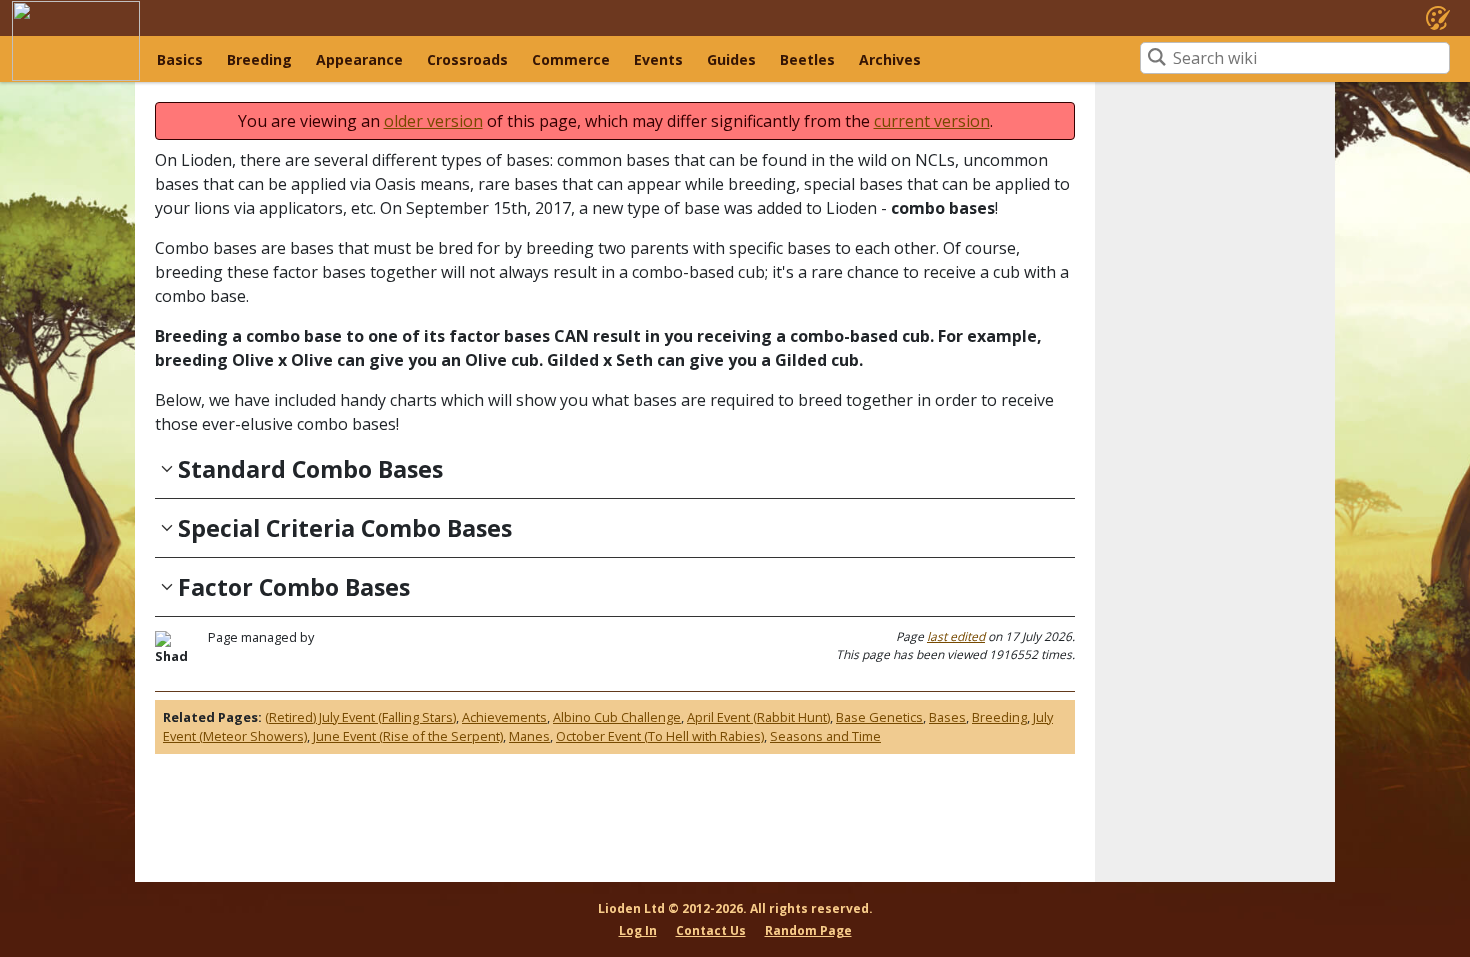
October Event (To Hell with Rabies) (660, 736)
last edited (956, 636)
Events (658, 59)
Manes (529, 736)
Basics (180, 59)
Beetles (807, 59)
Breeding (259, 59)
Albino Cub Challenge (617, 717)
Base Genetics (879, 717)
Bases (947, 717)
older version (433, 121)
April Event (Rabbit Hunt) (758, 717)
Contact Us (711, 930)
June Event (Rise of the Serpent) (408, 736)
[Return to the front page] (76, 41)
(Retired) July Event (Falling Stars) (360, 717)
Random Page (808, 930)
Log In (638, 930)
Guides (731, 59)
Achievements (504, 717)
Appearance (359, 59)
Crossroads (467, 59)
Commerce (571, 59)
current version (932, 121)
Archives (890, 59)
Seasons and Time (825, 736)
